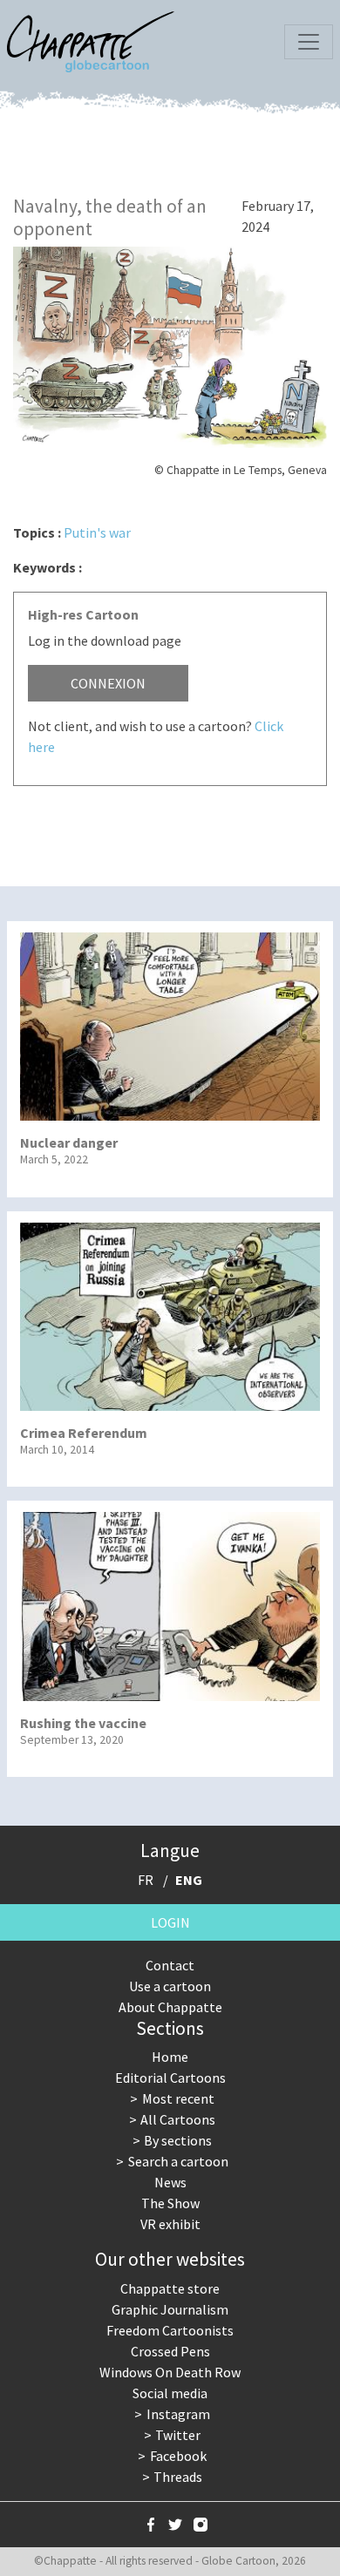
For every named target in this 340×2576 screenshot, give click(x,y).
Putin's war (97, 532)
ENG (189, 1880)
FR (146, 1880)
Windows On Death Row (170, 2372)
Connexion (108, 683)
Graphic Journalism (170, 2309)
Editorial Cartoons (170, 2078)
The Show (170, 2203)
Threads (178, 2477)
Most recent (178, 2098)
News (170, 2182)
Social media (170, 2393)
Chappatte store (170, 2288)
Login (170, 1922)
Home (170, 2057)
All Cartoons (178, 2119)
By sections (178, 2140)
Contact (170, 1965)
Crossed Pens (170, 2351)
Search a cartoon (178, 2161)
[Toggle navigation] (309, 42)
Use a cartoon (170, 1986)
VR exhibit (170, 2224)
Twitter (178, 2435)
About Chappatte (170, 2007)
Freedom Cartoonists (170, 2330)
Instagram (178, 2414)
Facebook (178, 2456)
